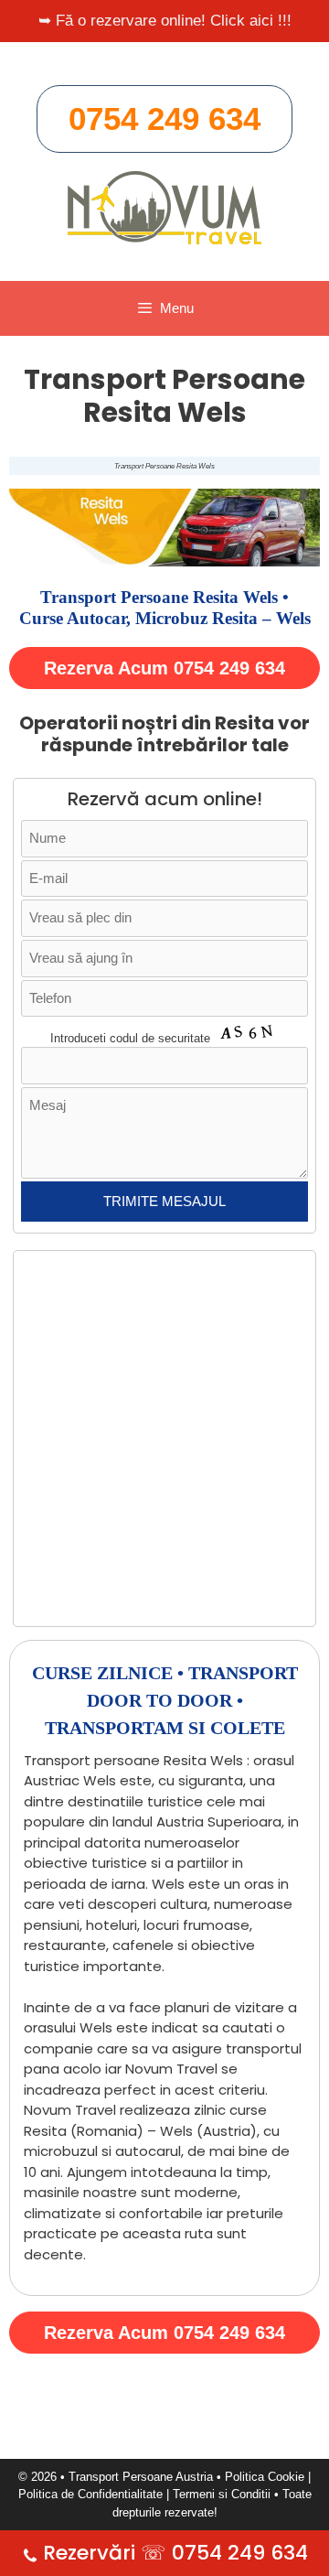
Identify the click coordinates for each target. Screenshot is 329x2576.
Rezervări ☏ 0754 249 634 (175, 2553)
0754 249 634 (164, 119)
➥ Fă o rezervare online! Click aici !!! (165, 21)
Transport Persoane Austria (141, 2477)
